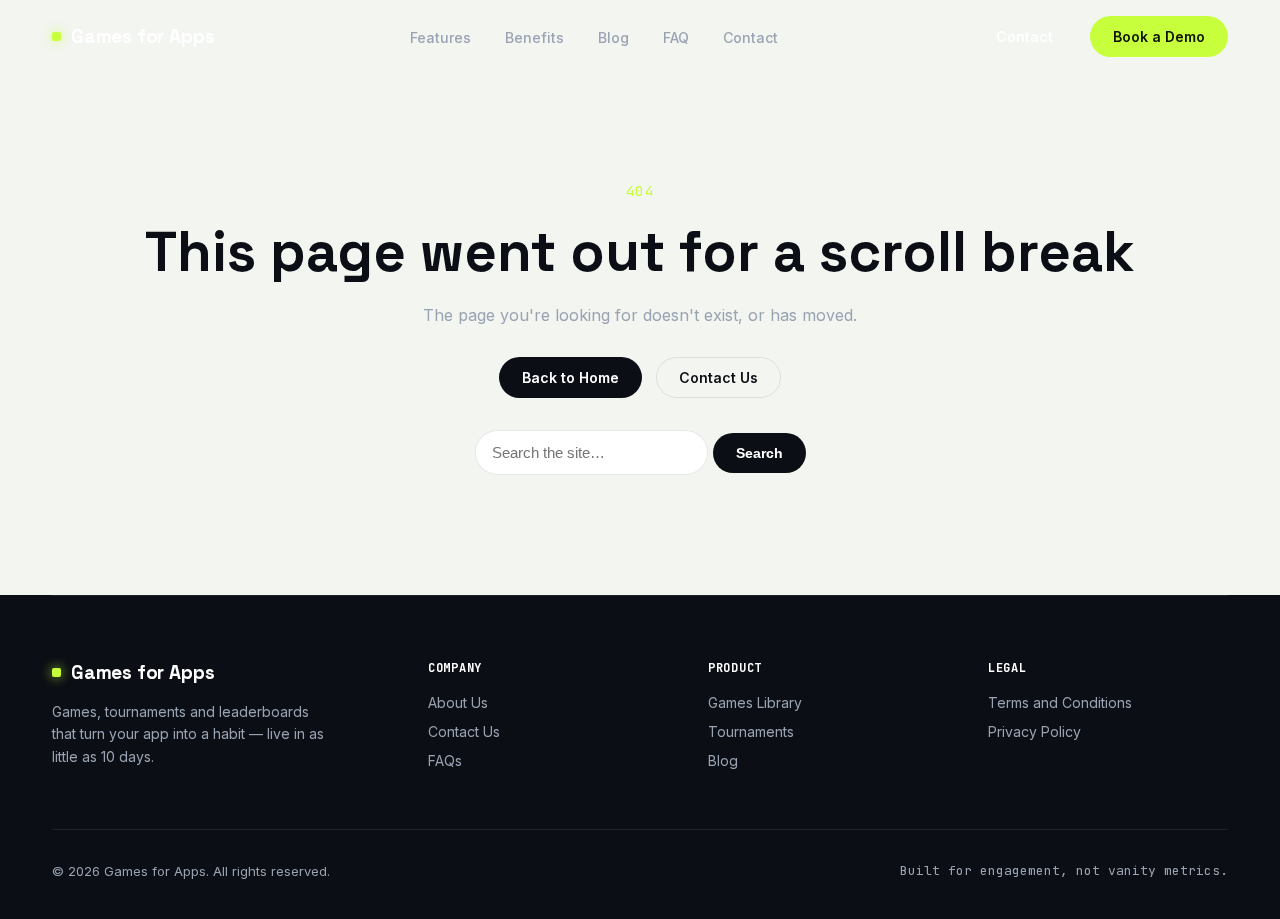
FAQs (445, 760)
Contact (750, 37)
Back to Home (570, 377)
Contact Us (718, 377)
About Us (458, 702)
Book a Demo (1159, 36)
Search (759, 453)
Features (440, 37)
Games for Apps (142, 36)
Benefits (534, 37)
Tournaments (751, 731)
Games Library (755, 702)
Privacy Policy (1034, 731)
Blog (613, 37)
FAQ (676, 37)
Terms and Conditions (1060, 702)
